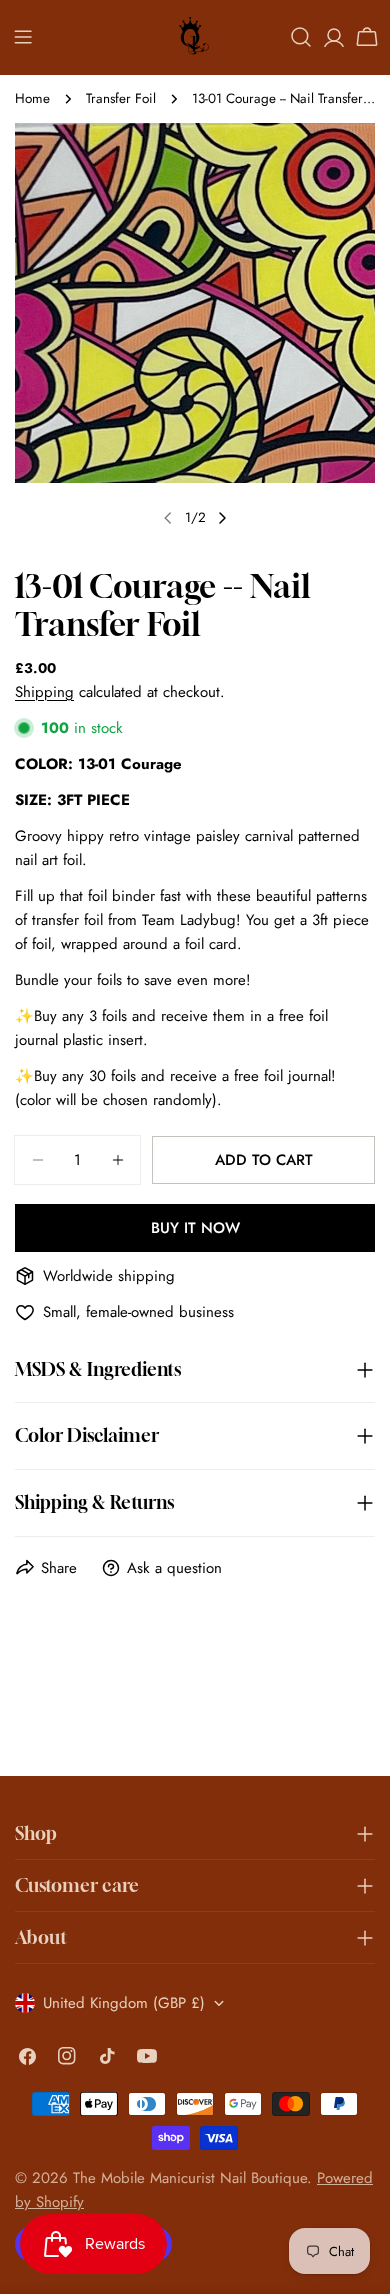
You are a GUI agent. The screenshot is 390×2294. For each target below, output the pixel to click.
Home (32, 98)
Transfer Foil (121, 98)
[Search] (301, 37)
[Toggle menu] (23, 37)
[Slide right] (222, 518)
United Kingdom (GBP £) (124, 2003)
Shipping (44, 692)
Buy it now (195, 1228)
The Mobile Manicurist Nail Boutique (190, 2178)
